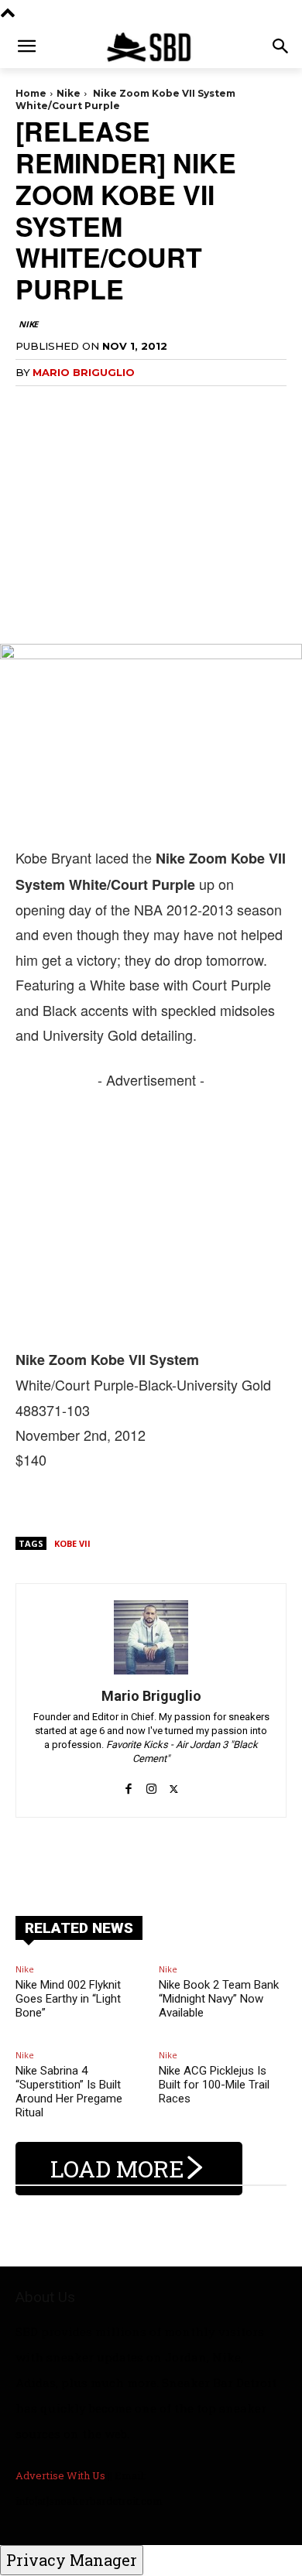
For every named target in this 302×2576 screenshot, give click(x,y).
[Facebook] (129, 1781)
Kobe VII (72, 1543)
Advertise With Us (60, 2475)
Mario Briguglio (84, 372)
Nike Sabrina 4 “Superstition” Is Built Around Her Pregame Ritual (69, 2092)
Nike (69, 93)
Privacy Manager (72, 2560)
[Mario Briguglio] (151, 1637)
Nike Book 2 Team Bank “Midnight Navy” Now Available (219, 1999)
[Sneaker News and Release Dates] (151, 47)
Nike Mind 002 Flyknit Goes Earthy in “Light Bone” (68, 1999)
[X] (174, 1781)
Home (31, 93)
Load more (117, 2169)
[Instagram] (151, 1781)
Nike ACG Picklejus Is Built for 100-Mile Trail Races (214, 2085)
